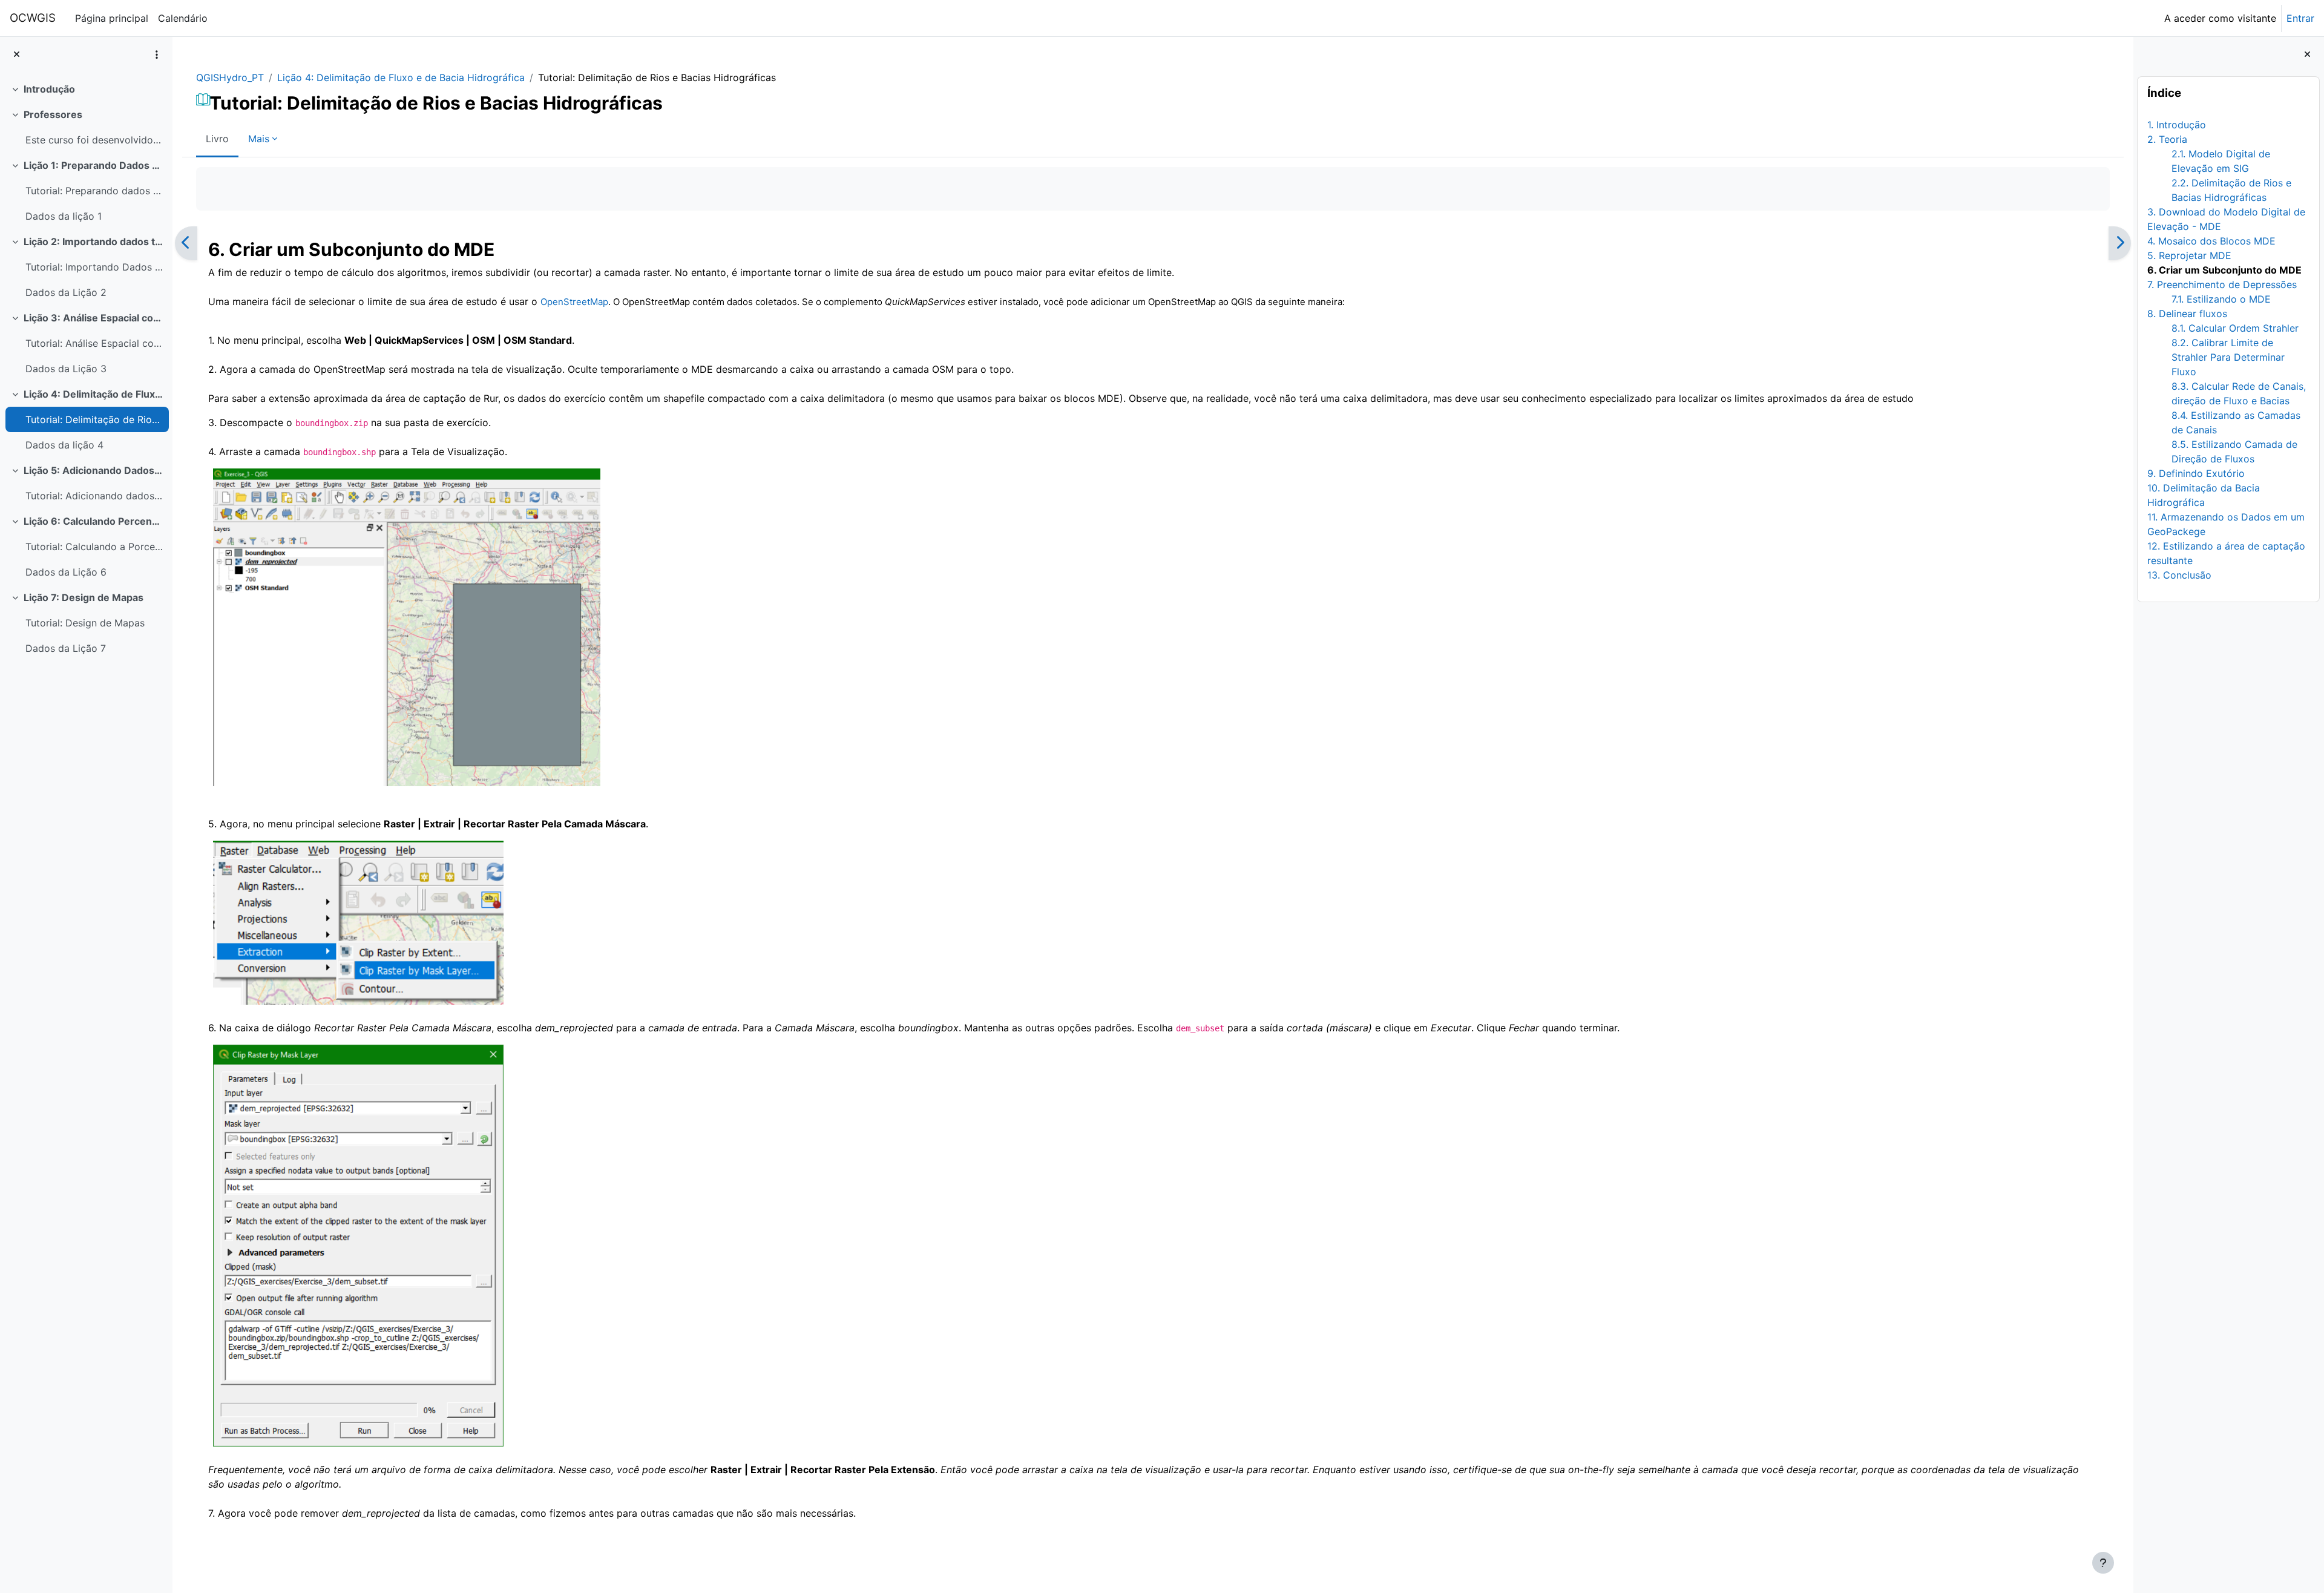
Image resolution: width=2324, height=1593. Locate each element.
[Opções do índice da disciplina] (157, 54)
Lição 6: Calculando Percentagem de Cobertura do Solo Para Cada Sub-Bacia (94, 521)
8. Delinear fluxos (2187, 314)
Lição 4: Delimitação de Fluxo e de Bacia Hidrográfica (94, 394)
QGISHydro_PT (230, 77)
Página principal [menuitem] (112, 18)
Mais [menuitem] (259, 139)
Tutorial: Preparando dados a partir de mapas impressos (94, 191)
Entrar (2300, 18)
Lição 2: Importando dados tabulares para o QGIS (94, 241)
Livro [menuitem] (217, 139)
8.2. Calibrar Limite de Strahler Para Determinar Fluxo (2228, 357)
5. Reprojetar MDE (2189, 255)
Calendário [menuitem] (183, 18)
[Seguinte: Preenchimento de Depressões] (2120, 243)
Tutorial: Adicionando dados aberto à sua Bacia (94, 496)
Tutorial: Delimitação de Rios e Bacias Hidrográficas (94, 419)
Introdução (49, 89)
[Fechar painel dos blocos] (2307, 55)
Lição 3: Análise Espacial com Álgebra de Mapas (94, 318)
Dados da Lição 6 (66, 572)
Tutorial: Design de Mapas (85, 623)
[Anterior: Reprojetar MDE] (186, 243)
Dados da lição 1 (64, 216)
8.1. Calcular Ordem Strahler (2235, 328)
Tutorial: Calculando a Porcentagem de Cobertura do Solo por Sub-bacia (94, 547)
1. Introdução (2177, 125)
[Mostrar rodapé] (2103, 1563)
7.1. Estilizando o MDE (2221, 299)
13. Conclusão (2179, 575)
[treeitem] (86, 89)
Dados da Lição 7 (66, 648)
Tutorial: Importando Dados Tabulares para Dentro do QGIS (94, 267)
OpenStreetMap (574, 302)
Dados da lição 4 (64, 445)
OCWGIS (33, 18)
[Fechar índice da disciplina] (17, 55)
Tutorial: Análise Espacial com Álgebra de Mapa (94, 343)
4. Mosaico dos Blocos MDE (2211, 241)
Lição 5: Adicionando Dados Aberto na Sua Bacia (94, 470)
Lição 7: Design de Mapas (84, 597)
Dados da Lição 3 (66, 369)
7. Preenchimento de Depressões (2222, 284)
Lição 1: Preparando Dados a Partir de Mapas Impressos (94, 165)
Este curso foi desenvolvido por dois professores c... (94, 140)
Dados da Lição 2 (66, 292)
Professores (53, 114)
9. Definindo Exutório (2196, 473)
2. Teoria (2167, 139)
